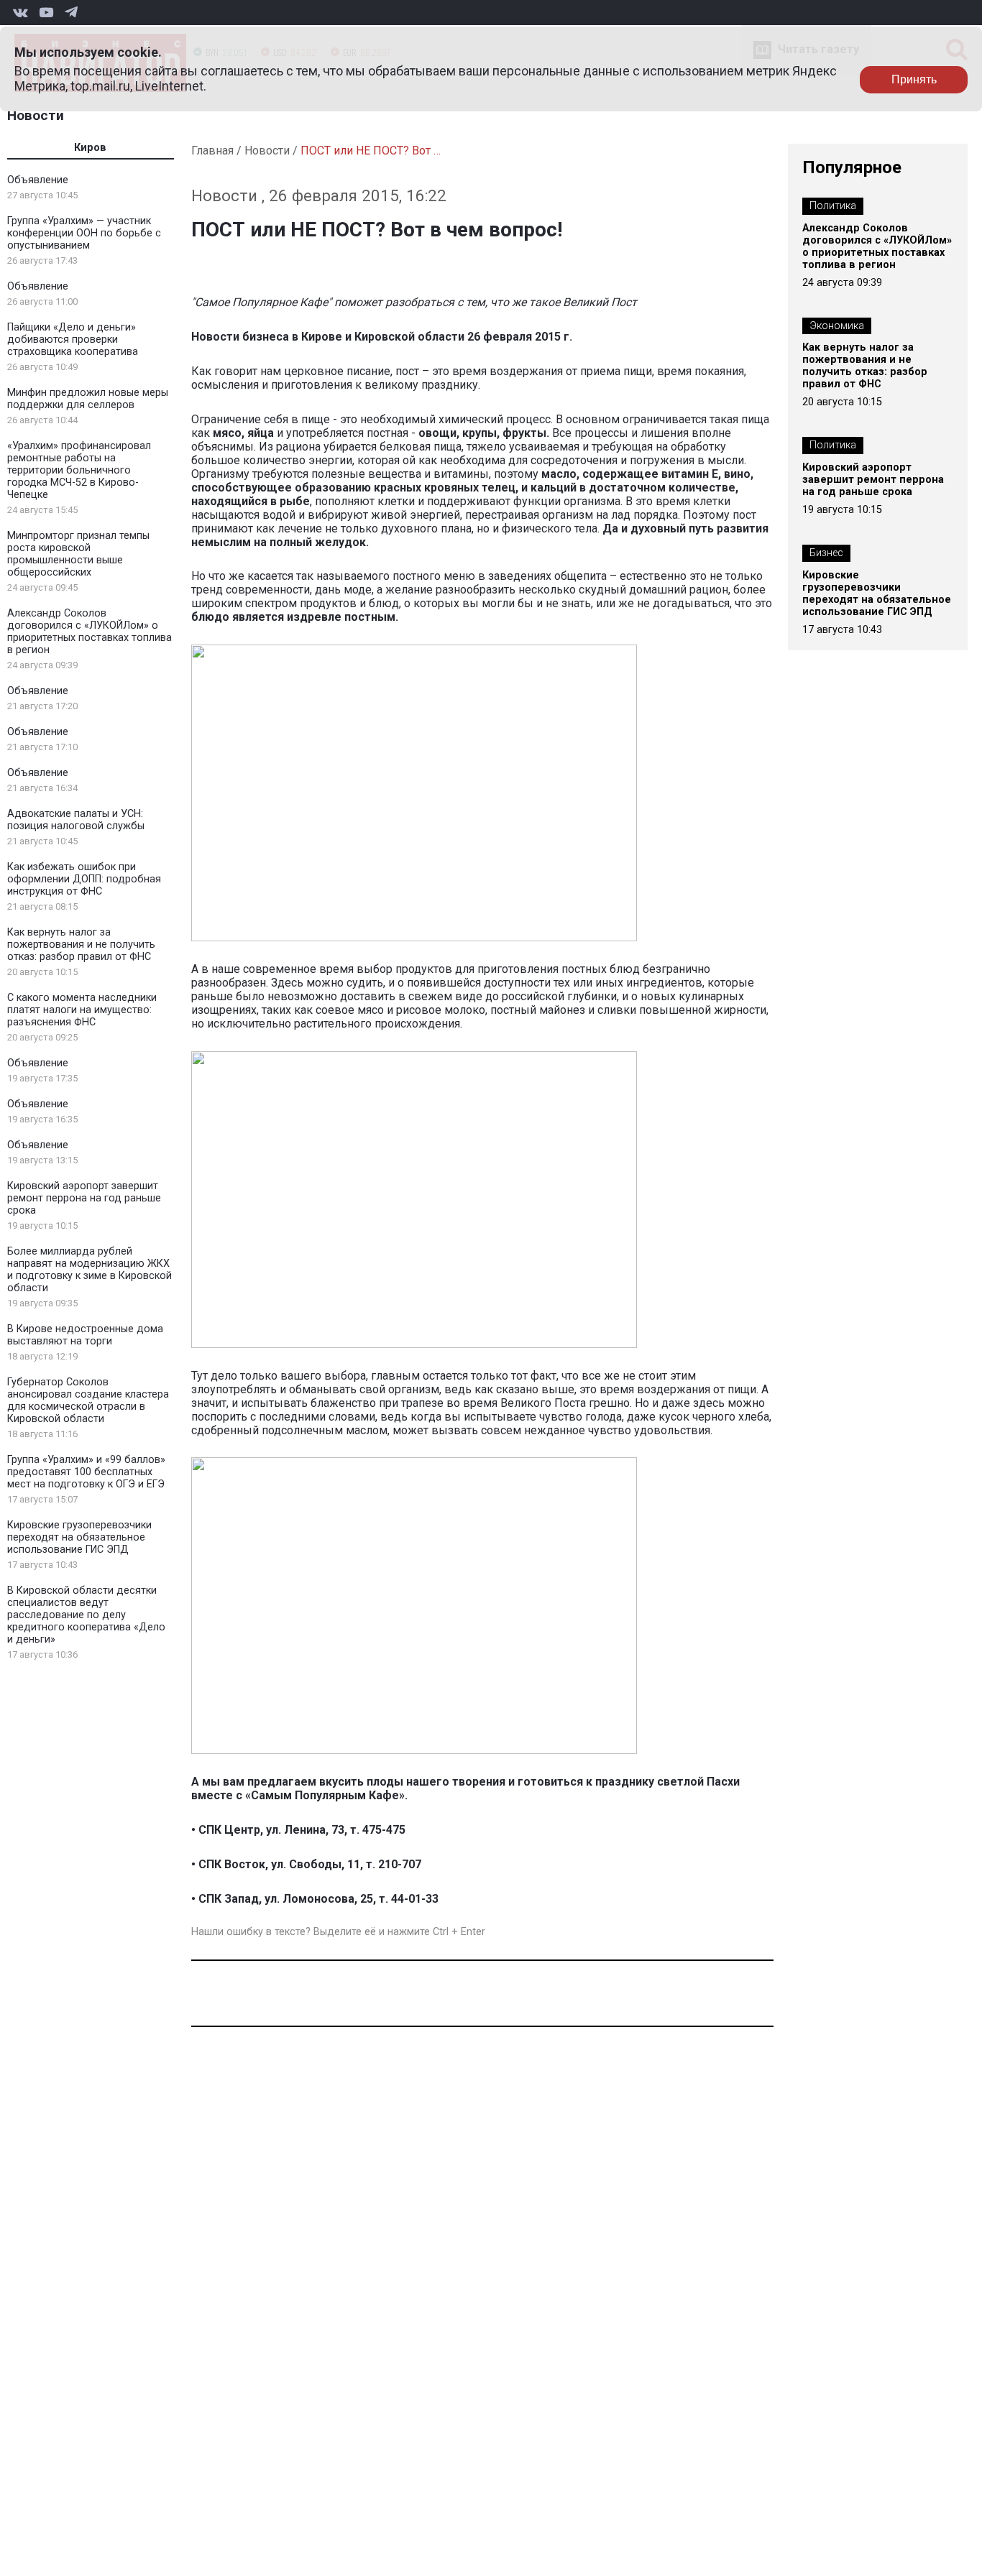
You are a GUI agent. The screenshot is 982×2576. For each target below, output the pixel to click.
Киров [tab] (90, 148)
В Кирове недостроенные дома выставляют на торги (85, 1335)
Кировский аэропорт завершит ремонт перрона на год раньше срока (84, 1198)
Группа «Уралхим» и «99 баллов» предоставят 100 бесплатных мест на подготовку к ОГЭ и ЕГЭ (86, 1472)
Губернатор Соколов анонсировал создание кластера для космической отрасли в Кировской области (88, 1400)
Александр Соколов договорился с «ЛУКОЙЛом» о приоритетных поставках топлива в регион (90, 632)
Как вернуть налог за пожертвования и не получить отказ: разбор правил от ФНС (81, 945)
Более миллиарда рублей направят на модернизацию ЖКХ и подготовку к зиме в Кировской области (90, 1270)
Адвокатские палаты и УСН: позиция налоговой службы (76, 820)
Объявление (38, 180)
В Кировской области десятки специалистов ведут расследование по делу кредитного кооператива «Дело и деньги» (86, 1615)
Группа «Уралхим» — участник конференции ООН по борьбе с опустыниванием (84, 233)
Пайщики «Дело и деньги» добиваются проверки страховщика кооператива (73, 340)
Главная (212, 151)
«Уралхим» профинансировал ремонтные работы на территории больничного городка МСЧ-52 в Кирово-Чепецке (79, 470)
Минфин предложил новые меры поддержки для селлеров (88, 399)
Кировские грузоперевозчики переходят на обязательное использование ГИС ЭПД (79, 1537)
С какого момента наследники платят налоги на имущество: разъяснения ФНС (82, 1010)
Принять (914, 79)
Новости (36, 115)
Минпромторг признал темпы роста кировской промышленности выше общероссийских (78, 554)
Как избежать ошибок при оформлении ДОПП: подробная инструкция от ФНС (84, 879)
